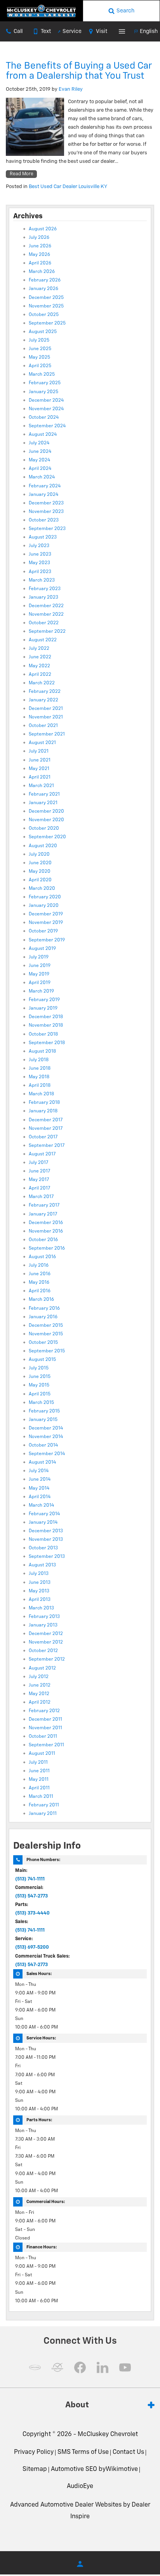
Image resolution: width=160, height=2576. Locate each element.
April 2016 (40, 1291)
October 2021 (43, 726)
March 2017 (41, 1197)
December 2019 (46, 914)
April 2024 (40, 469)
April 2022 (40, 675)
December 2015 (46, 1326)
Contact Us (128, 2452)
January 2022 (43, 700)
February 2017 (44, 1205)
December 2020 (46, 811)
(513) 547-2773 (31, 1896)
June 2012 (40, 1685)
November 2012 (46, 1642)
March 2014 (41, 1506)
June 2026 (40, 246)
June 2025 (40, 349)
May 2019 (39, 974)
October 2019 (43, 931)
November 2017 (46, 1129)
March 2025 (42, 375)
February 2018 (44, 1103)
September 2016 (47, 1248)
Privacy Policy (34, 2452)
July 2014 (39, 1471)
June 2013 (40, 1583)
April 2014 (40, 1497)
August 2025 (43, 332)
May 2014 (39, 1488)
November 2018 (46, 1026)
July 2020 (39, 855)
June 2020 (40, 863)
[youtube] (125, 2367)
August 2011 (42, 1754)
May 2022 (39, 666)
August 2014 (42, 1462)
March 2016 (41, 1300)
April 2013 (40, 1600)
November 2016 (46, 1231)
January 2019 (43, 1008)
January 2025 (43, 392)
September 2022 (47, 632)
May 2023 (39, 563)
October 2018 (43, 1034)
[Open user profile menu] (80, 2564)
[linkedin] (103, 2367)
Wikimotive (122, 2469)
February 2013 (44, 1617)
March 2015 (41, 1403)
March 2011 (41, 1797)
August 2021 (42, 743)
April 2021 (40, 777)
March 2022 (42, 683)
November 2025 (46, 306)
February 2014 (44, 1514)
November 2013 (46, 1540)
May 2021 (39, 769)
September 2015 (47, 1351)
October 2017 (43, 1137)
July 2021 (39, 751)
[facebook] (80, 2367)
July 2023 (39, 546)
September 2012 (47, 1659)
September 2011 (46, 1745)
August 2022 (43, 640)
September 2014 (47, 1454)
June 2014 (40, 1480)
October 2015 (43, 1343)
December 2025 (46, 298)
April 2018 (40, 1086)
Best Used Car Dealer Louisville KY (68, 187)
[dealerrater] (57, 2367)
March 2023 (42, 580)
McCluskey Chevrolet (108, 2434)
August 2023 (43, 537)
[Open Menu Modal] (122, 31)
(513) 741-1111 (30, 1879)
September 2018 (47, 1043)
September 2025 (47, 323)
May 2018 (39, 1077)
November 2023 (46, 512)
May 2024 (39, 460)
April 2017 (39, 1188)
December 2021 (46, 709)
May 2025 (39, 357)
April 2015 (40, 1394)
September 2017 (47, 1146)
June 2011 (39, 1771)
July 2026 (39, 238)
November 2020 (46, 820)
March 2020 (42, 889)
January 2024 (43, 495)
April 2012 (40, 1702)
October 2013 (43, 1548)
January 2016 (43, 1317)
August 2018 (42, 1051)
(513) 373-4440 (32, 1913)
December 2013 (46, 1531)
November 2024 (46, 409)
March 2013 (41, 1608)
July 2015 (39, 1368)
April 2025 (40, 366)
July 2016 (39, 1266)
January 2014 (43, 1523)
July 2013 (39, 1574)
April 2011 (39, 1788)
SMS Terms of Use (83, 2452)
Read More (22, 174)
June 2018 (40, 1069)
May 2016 (39, 1283)
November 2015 (46, 1334)
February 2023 (45, 589)
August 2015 (42, 1360)
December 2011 (45, 1720)
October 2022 (44, 623)
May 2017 (39, 1180)
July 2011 (38, 1763)
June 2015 (40, 1377)
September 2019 (47, 940)
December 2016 (46, 1223)
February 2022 (45, 692)
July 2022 (39, 649)
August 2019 (42, 949)
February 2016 (44, 1309)
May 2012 (39, 1694)
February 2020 (45, 897)
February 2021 (44, 794)
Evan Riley (71, 89)
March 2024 (42, 477)
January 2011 (43, 1814)
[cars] (35, 2367)
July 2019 (39, 957)
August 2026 (43, 229)
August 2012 (42, 1668)
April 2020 (40, 880)
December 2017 (46, 1120)
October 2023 (44, 520)
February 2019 (44, 1000)
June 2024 (40, 452)
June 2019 (40, 966)
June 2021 (40, 760)
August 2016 (42, 1257)
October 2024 (44, 418)
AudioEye (80, 2486)
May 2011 (39, 1780)
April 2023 (40, 572)
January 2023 (43, 597)
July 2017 (38, 1163)
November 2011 (45, 1728)
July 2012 (39, 1677)
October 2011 (43, 1737)
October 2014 (43, 1445)
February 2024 (45, 486)
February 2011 (44, 1805)
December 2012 (46, 1634)
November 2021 (46, 717)
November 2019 (46, 923)
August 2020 (43, 846)
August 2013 (42, 1565)
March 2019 (41, 991)
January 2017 (43, 1214)
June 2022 (40, 657)
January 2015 (43, 1420)
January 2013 (43, 1625)
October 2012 (43, 1651)
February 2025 (45, 383)
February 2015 (44, 1411)
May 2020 (40, 872)
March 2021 (41, 786)
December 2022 (46, 606)
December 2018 (46, 1017)
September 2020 (47, 837)
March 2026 (42, 272)
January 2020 (44, 906)
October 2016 (43, 1240)
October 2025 (44, 315)
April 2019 (40, 983)
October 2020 (44, 829)
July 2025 (39, 340)
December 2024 (46, 401)
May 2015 (39, 1385)
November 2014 (46, 1437)
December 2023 (46, 503)
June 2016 (40, 1274)
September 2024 (47, 426)
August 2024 (43, 435)
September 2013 (47, 1557)
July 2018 (39, 1060)
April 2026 (40, 263)
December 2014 (46, 1428)
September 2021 (47, 734)
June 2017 (39, 1171)
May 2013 (39, 1591)
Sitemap (35, 2469)
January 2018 (43, 1111)
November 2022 (46, 615)
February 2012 (44, 1711)
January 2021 (43, 803)
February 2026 (45, 280)
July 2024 (39, 443)
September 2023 (47, 529)
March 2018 (41, 1094)
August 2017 (42, 1154)
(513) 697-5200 (32, 1948)
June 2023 (40, 554)
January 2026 (43, 289)
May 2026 (39, 255)
